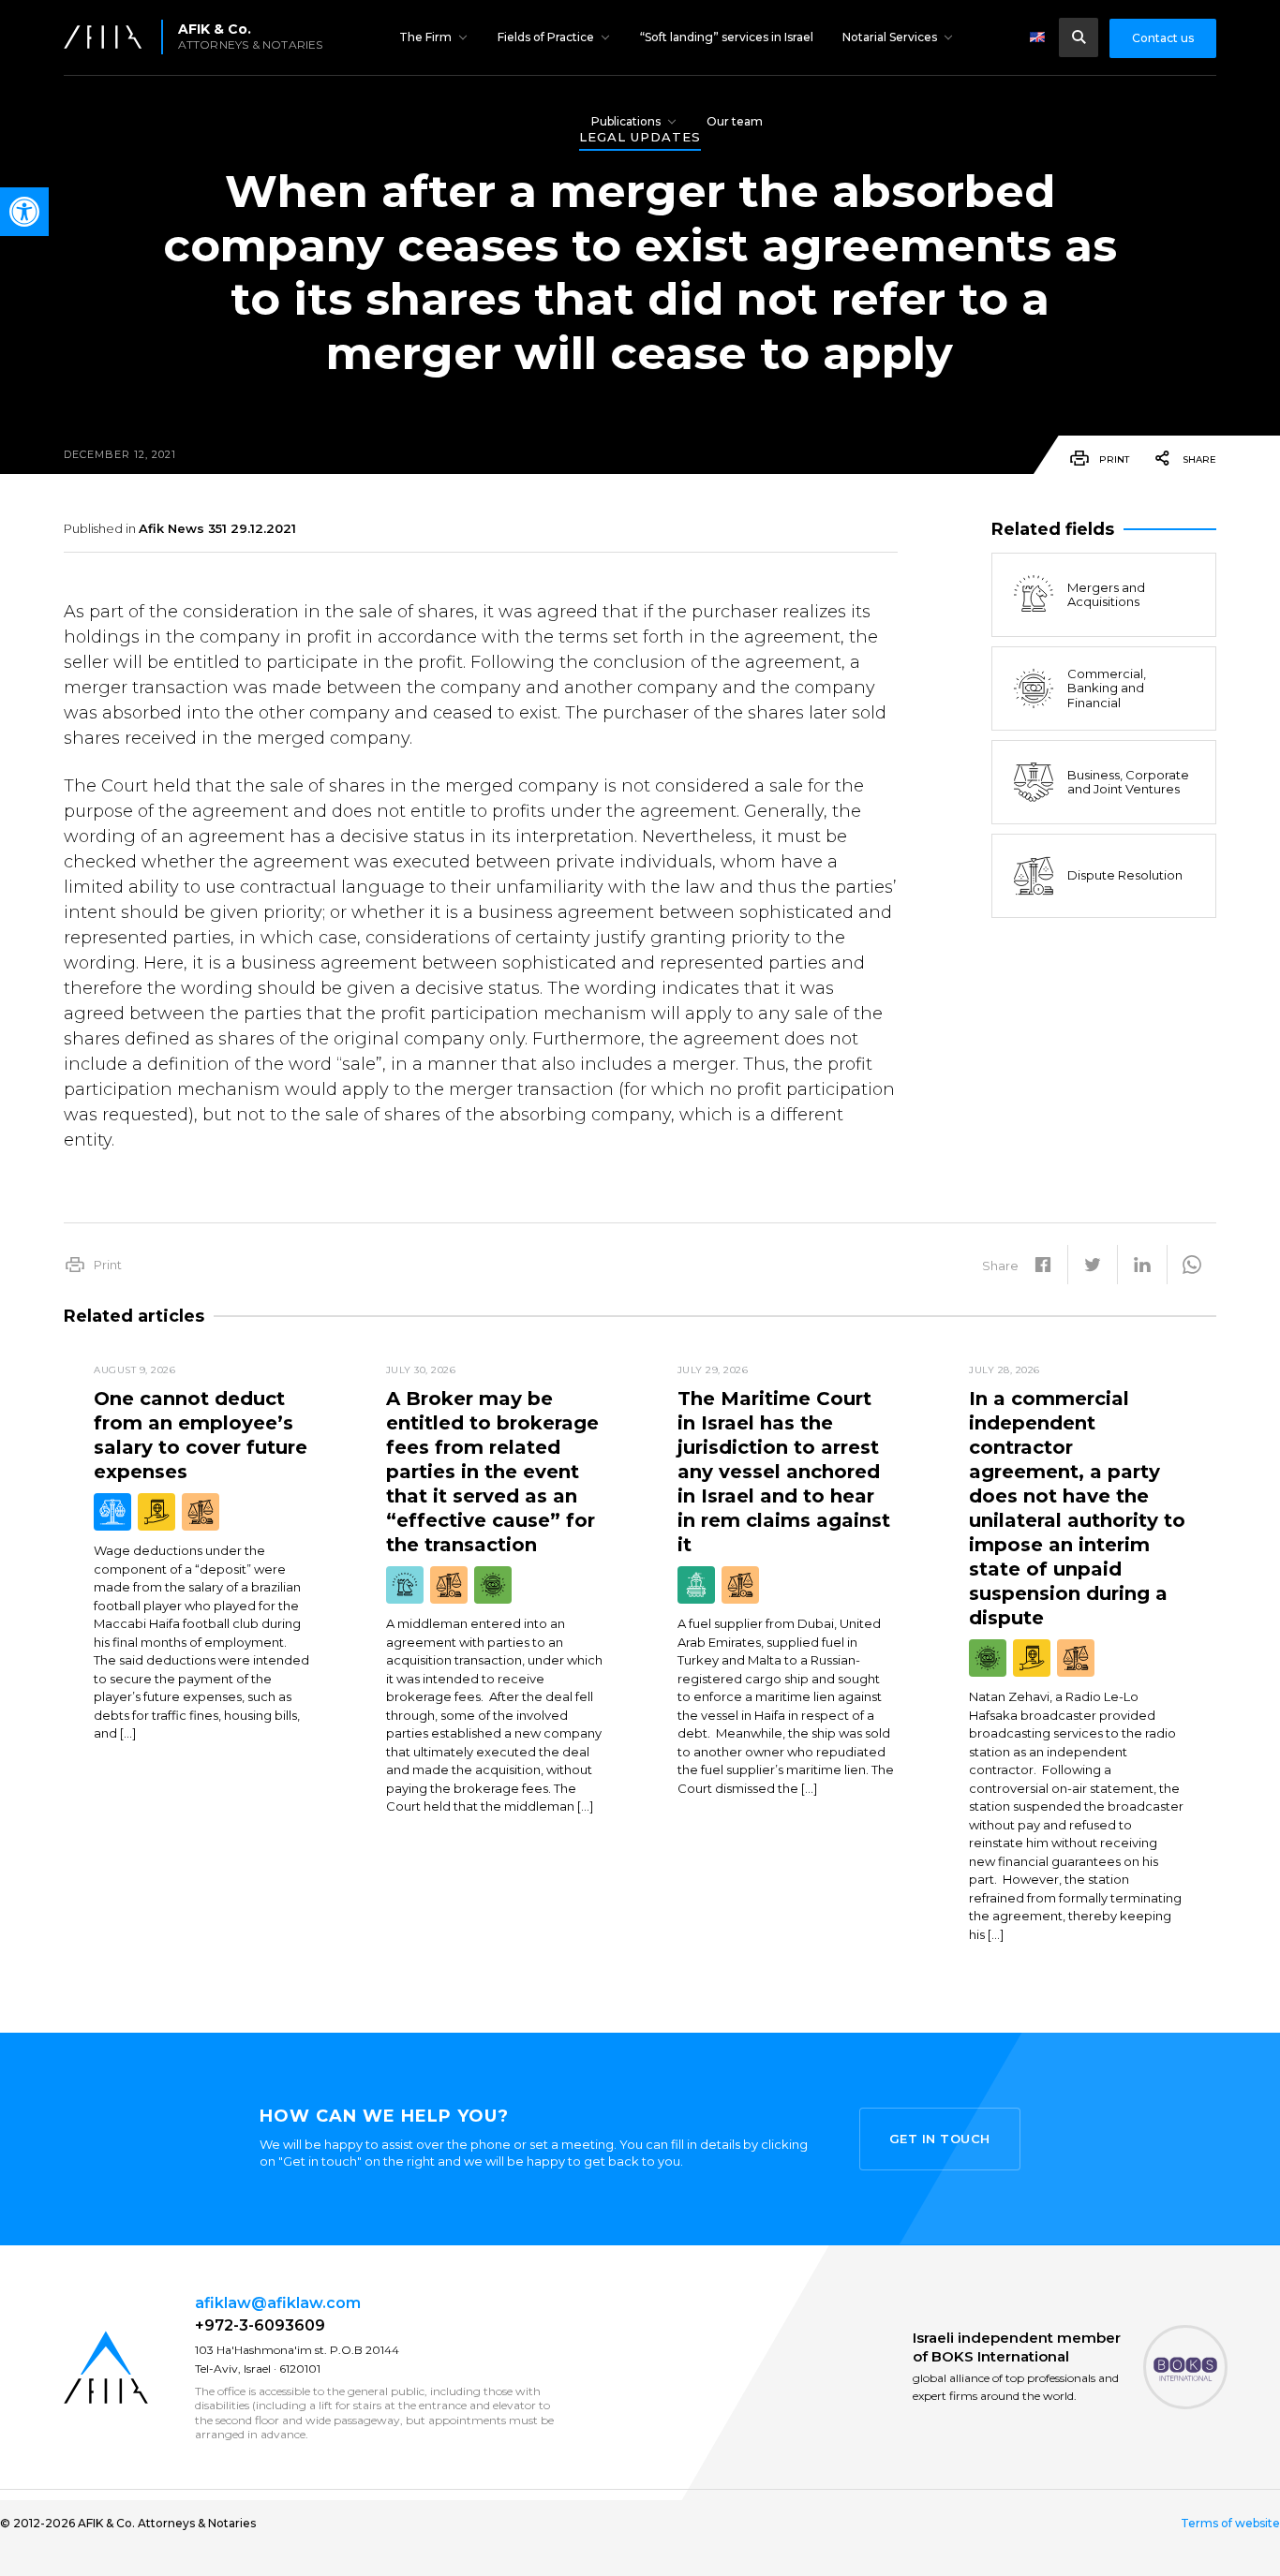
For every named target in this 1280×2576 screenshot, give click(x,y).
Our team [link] (735, 121)
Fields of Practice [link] (546, 37)
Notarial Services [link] (890, 37)
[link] (24, 212)
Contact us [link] (1163, 38)
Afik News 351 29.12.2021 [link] (217, 528)
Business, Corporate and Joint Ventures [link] (1128, 782)
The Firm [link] (425, 37)
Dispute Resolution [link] (1125, 876)
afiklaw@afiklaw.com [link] (278, 2303)
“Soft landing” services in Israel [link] (727, 37)
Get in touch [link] (940, 2139)
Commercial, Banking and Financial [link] (1107, 688)
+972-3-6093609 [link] (260, 2325)
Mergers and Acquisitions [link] (1106, 595)
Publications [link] (626, 121)
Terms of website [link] (1230, 2524)
